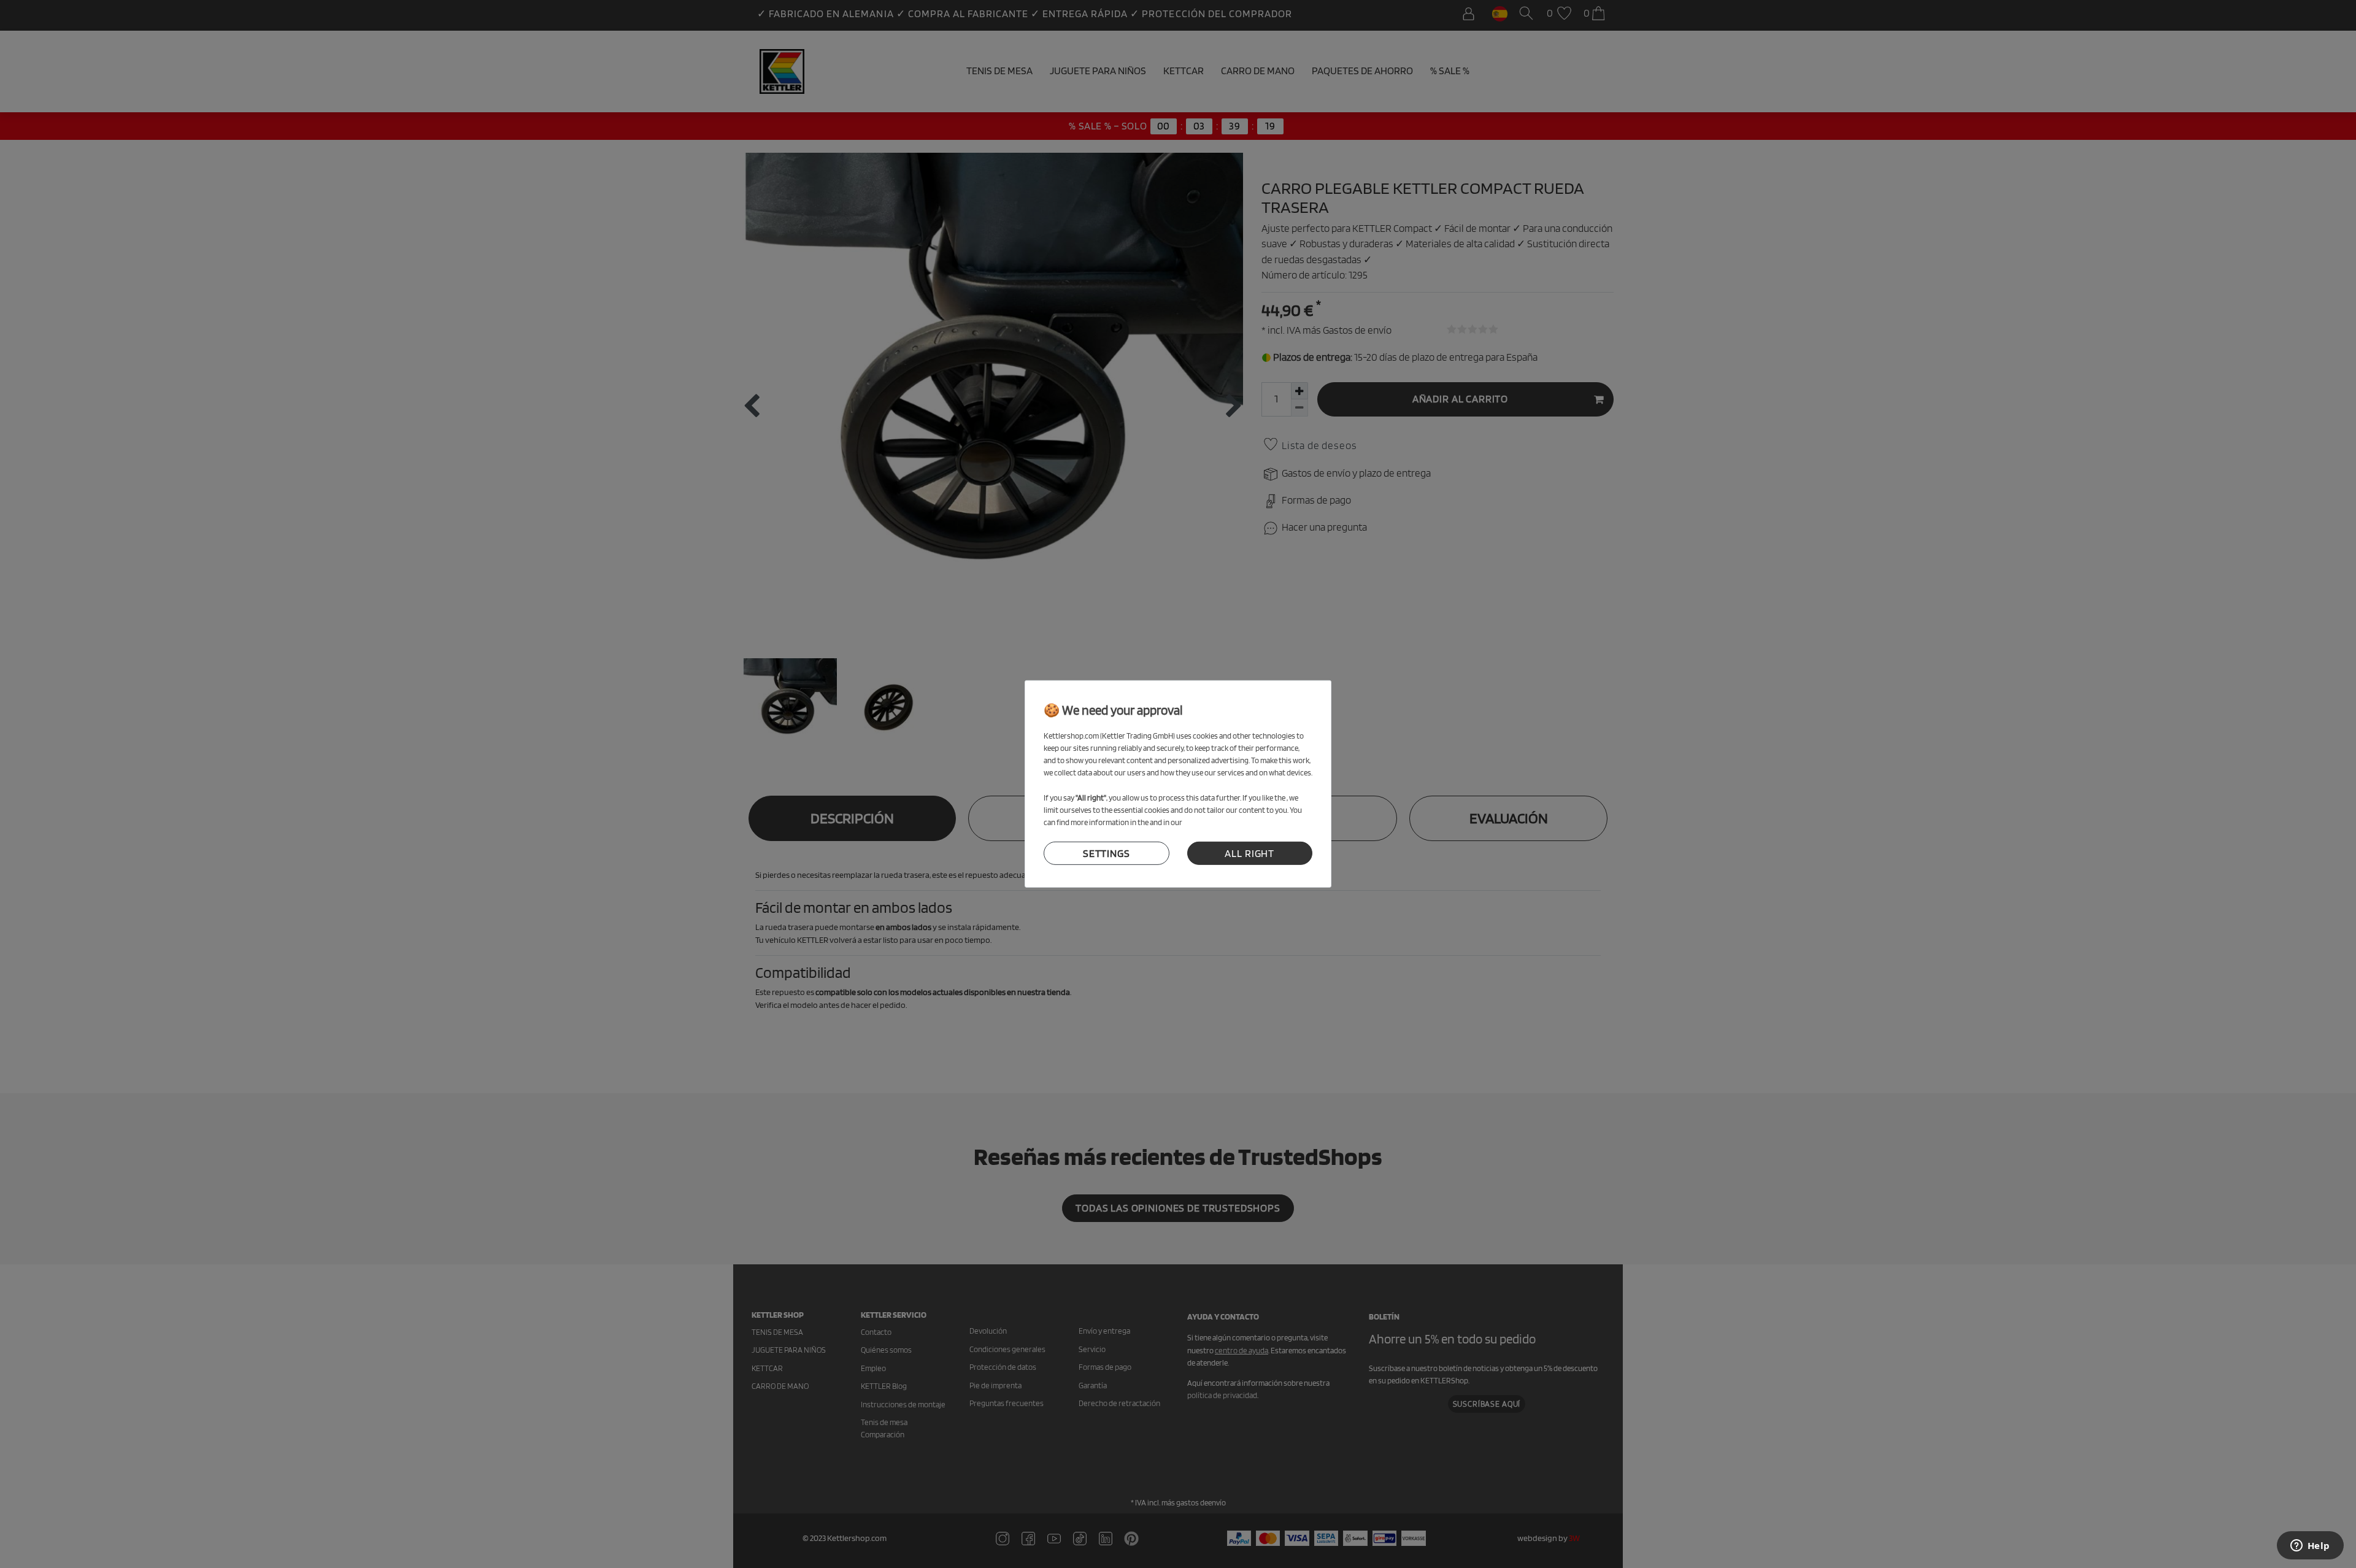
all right (1249, 853)
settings (1107, 853)
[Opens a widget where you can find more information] (2310, 1547)
